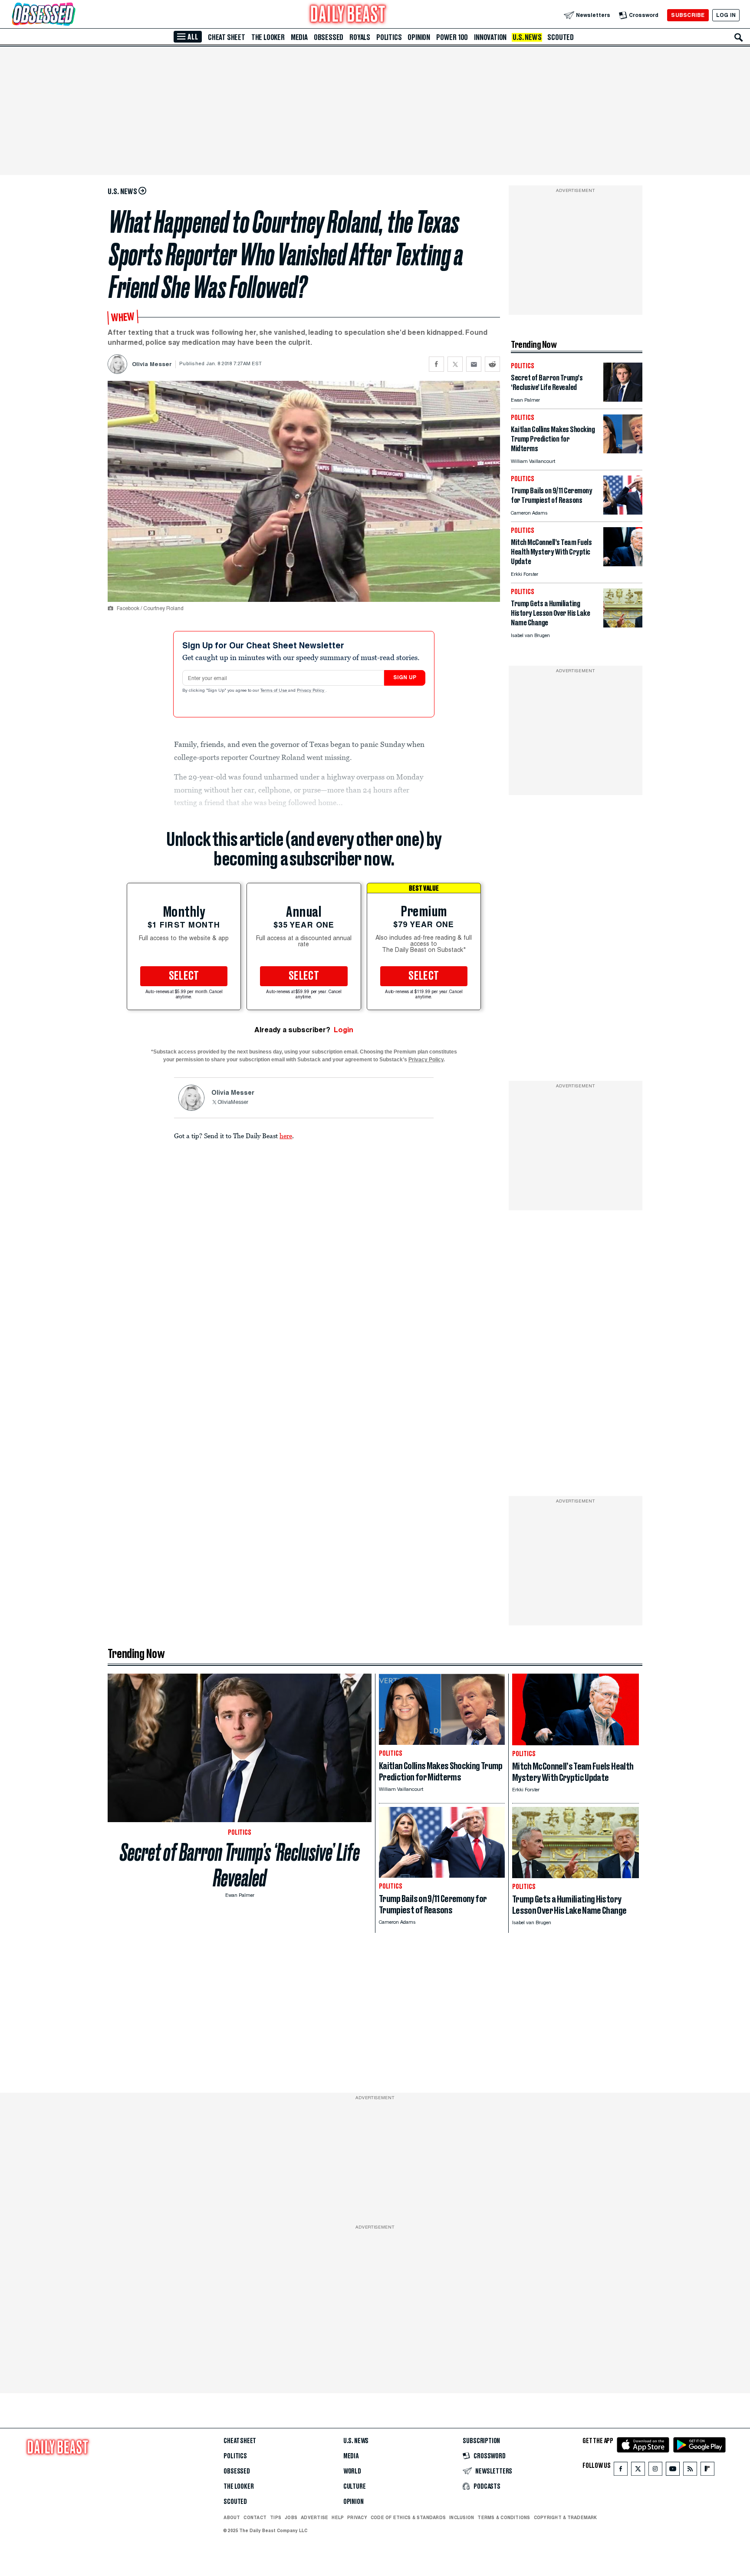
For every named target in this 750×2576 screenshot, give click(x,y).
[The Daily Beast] (348, 15)
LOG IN (726, 15)
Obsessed (329, 37)
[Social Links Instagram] (655, 2471)
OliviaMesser (233, 1103)
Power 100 (452, 37)
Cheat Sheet (227, 37)
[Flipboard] (707, 2471)
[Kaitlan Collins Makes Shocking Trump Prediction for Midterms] (623, 451)
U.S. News (527, 37)
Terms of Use (274, 691)
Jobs (291, 2517)
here (286, 1136)
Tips (276, 2517)
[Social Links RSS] (690, 2471)
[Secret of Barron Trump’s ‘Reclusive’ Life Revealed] (623, 399)
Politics (389, 37)
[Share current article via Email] (474, 364)
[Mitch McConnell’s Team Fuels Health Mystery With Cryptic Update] (623, 564)
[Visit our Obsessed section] (71, 15)
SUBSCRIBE (688, 15)
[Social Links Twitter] (638, 2471)
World (352, 2471)
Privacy (357, 2517)
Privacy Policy (311, 691)
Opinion (419, 37)
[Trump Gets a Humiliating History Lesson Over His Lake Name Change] (623, 625)
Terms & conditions (504, 2517)
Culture (355, 2487)
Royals (360, 37)
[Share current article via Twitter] (455, 364)
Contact (255, 2517)
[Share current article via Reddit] (492, 364)
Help (338, 2517)
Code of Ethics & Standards (408, 2517)
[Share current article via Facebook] (436, 364)
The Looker (268, 37)
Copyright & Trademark (566, 2517)
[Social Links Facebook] (621, 2471)
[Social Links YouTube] (673, 2471)
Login (344, 1030)
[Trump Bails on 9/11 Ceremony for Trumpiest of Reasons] (623, 512)
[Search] (739, 37)
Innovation (490, 37)
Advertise (314, 2517)
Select (184, 976)
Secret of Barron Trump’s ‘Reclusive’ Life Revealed (240, 1865)
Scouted (561, 37)
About (232, 2517)
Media (299, 37)
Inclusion (462, 2517)
